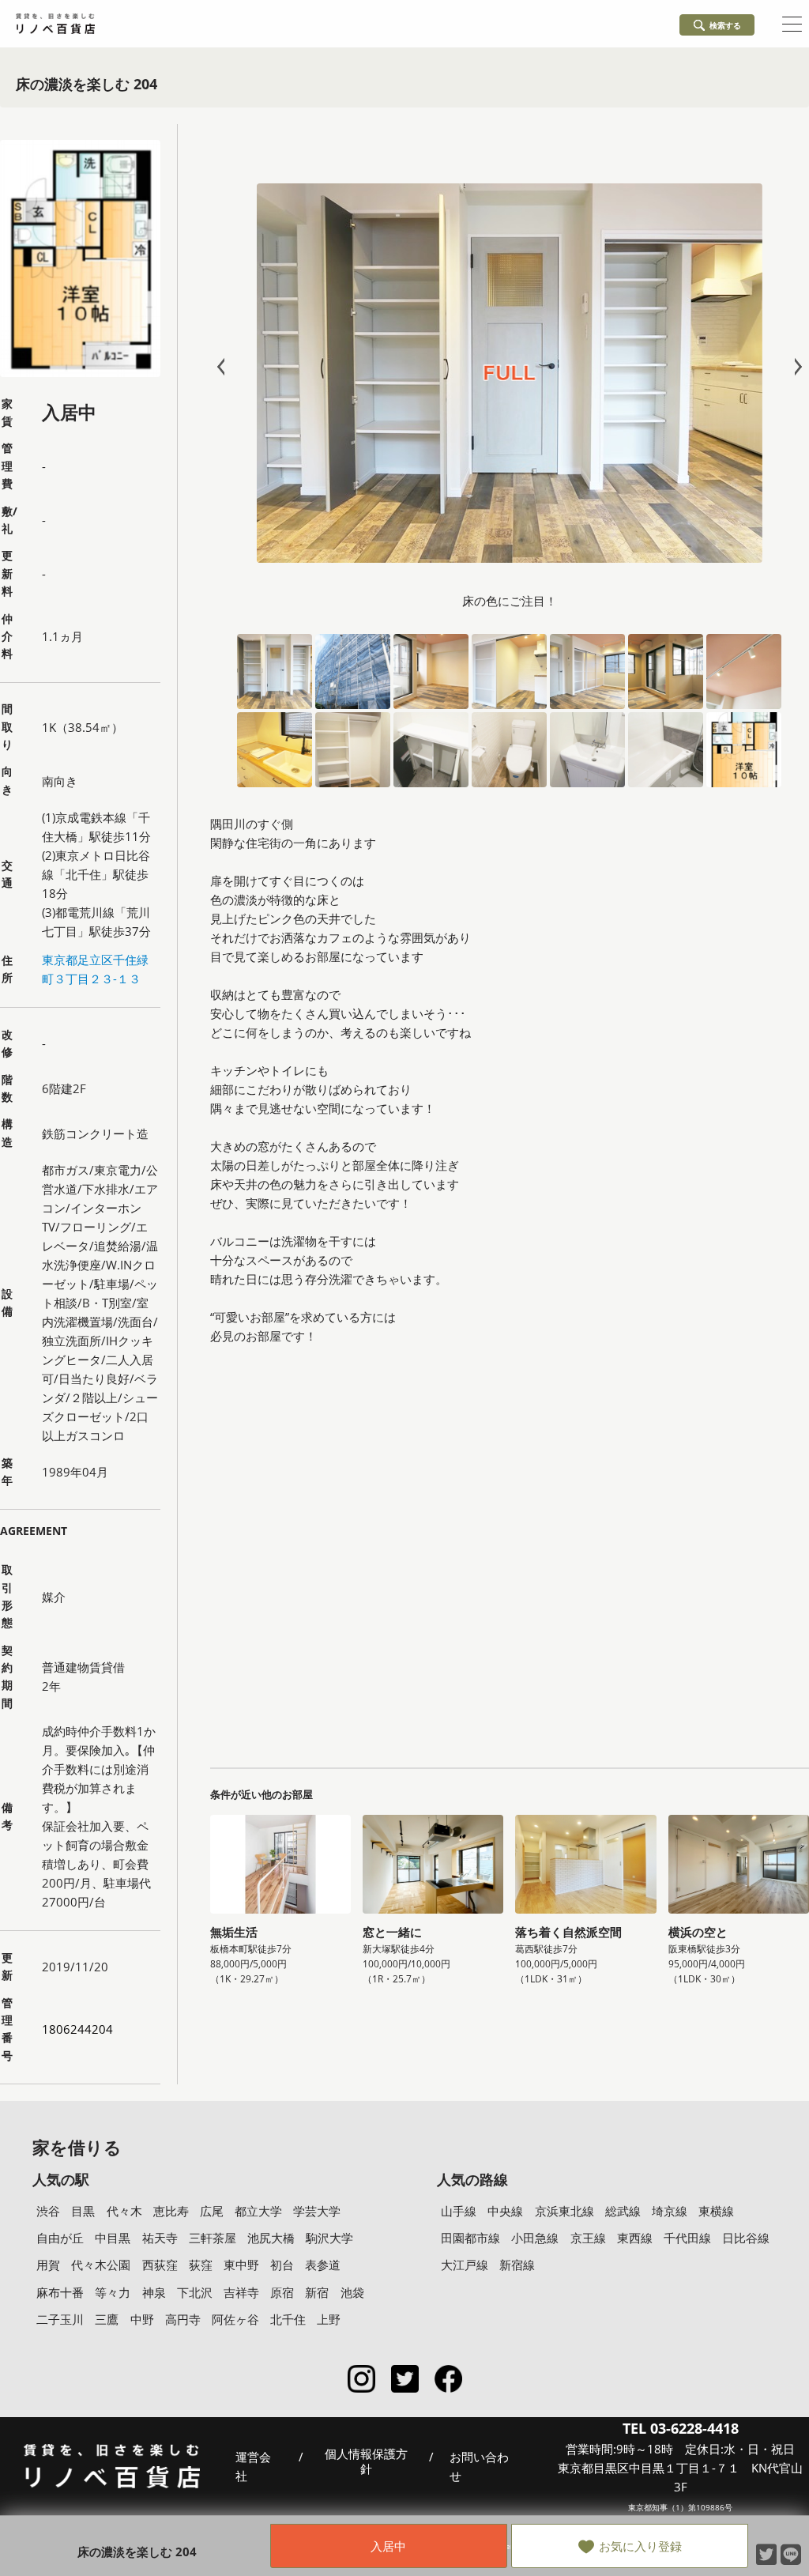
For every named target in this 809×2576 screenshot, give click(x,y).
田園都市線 (470, 2238)
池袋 (352, 2292)
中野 (142, 2319)
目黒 (83, 2211)
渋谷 (48, 2211)
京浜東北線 (564, 2211)
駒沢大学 (329, 2238)
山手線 (459, 2211)
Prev (224, 367)
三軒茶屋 (213, 2238)
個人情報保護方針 (366, 2462)
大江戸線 (465, 2265)
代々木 (124, 2211)
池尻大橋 (271, 2238)
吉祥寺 (241, 2292)
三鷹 (107, 2319)
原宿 (282, 2292)
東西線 (635, 2238)
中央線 (505, 2211)
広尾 (212, 2211)
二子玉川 (60, 2319)
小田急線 (535, 2238)
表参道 (323, 2265)
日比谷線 (746, 2238)
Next (795, 367)
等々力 (113, 2292)
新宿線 (517, 2265)
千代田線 (687, 2238)
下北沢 (195, 2292)
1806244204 (77, 2029)
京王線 (588, 2238)
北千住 (288, 2319)
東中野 (241, 2265)
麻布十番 (60, 2292)
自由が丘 (60, 2238)
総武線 (623, 2211)
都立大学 (258, 2211)
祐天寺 (160, 2238)
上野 (329, 2319)
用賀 (48, 2265)
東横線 (716, 2211)
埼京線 (670, 2211)
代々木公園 (101, 2265)
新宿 (317, 2292)
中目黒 (113, 2238)
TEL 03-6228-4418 (681, 2428)
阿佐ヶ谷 (235, 2319)
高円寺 (183, 2319)
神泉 (154, 2292)
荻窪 (201, 2265)
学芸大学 (317, 2211)
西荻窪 (160, 2265)
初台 (282, 2265)
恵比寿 (171, 2211)
